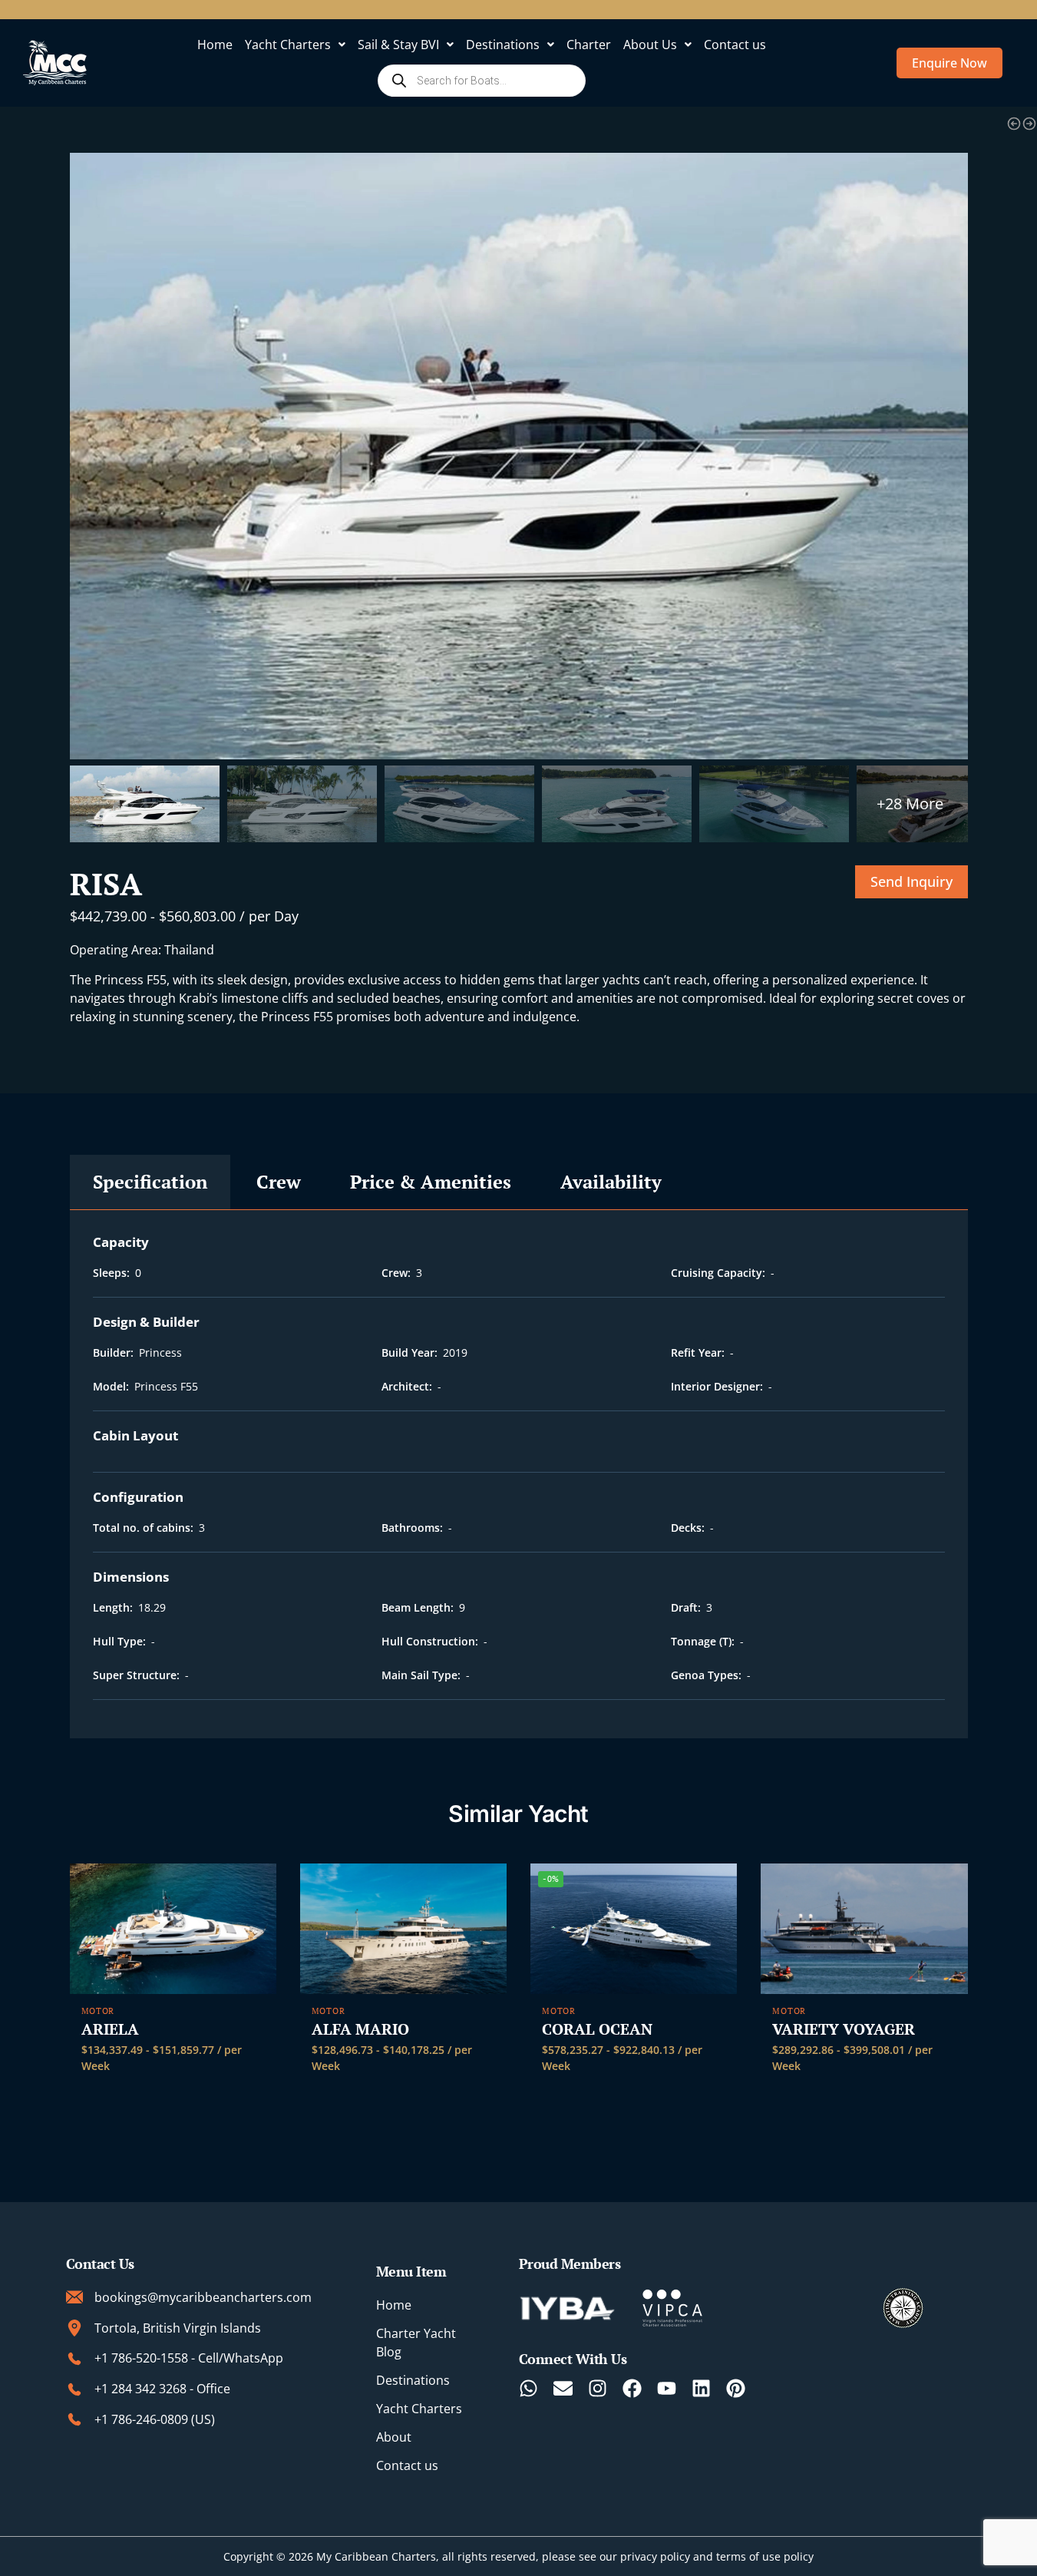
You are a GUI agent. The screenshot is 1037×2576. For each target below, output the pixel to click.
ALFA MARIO (360, 2029)
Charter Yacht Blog (416, 2343)
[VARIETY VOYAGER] (864, 1929)
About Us (650, 45)
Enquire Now (949, 63)
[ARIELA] (173, 1929)
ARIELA (110, 2029)
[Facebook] (632, 2388)
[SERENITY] (1029, 124)
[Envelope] (563, 2388)
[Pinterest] (736, 2388)
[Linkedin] (701, 2388)
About (394, 2437)
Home (215, 45)
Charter (589, 45)
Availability (611, 1182)
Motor (98, 2011)
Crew (279, 1182)
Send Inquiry (912, 881)
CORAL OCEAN (597, 2029)
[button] (295, 45)
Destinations (503, 45)
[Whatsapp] (528, 2388)
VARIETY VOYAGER (844, 2029)
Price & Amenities (431, 1182)
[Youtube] (667, 2388)
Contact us (735, 45)
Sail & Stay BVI (398, 45)
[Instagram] (598, 2388)
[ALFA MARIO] (403, 1929)
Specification (150, 1182)
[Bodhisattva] (1014, 124)
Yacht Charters (288, 45)
